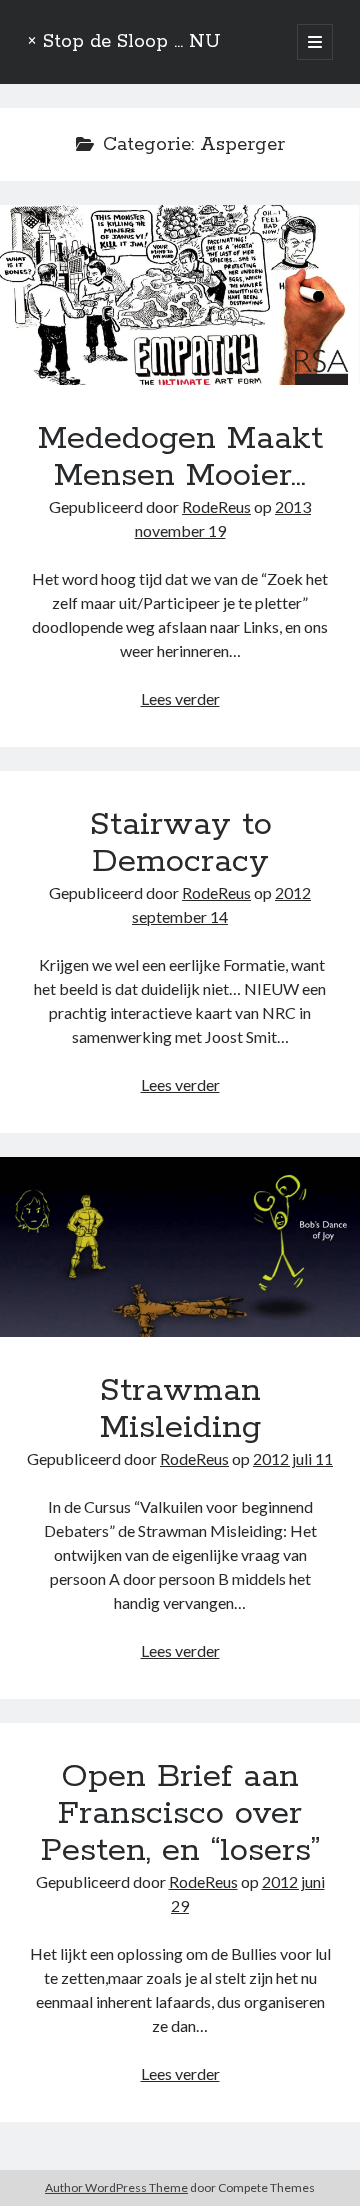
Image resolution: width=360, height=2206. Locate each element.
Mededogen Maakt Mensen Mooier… (180, 295)
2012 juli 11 (293, 1458)
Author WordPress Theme (116, 2187)
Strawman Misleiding (180, 1247)
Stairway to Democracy (180, 843)
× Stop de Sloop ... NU (124, 42)
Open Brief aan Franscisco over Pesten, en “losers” (180, 1814)
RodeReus (216, 506)
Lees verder (180, 698)
